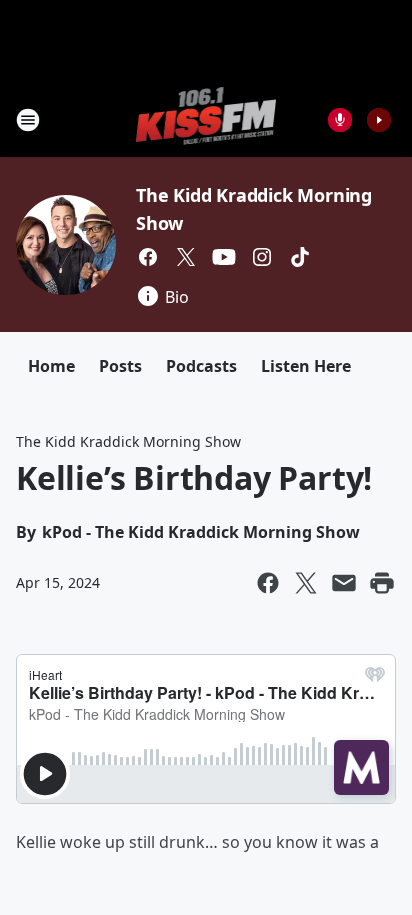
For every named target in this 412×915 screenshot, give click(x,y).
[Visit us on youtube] (224, 257)
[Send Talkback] (340, 120)
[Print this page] (382, 583)
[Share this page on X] (306, 583)
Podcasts (201, 366)
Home (51, 366)
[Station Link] (206, 119)
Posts (120, 366)
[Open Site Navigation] (28, 120)
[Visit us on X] (186, 257)
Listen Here (306, 366)
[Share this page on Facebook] (268, 583)
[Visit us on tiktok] (300, 257)
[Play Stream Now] (379, 120)
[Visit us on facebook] (148, 257)
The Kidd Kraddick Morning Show (128, 441)
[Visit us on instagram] (262, 257)
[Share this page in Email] (344, 583)
